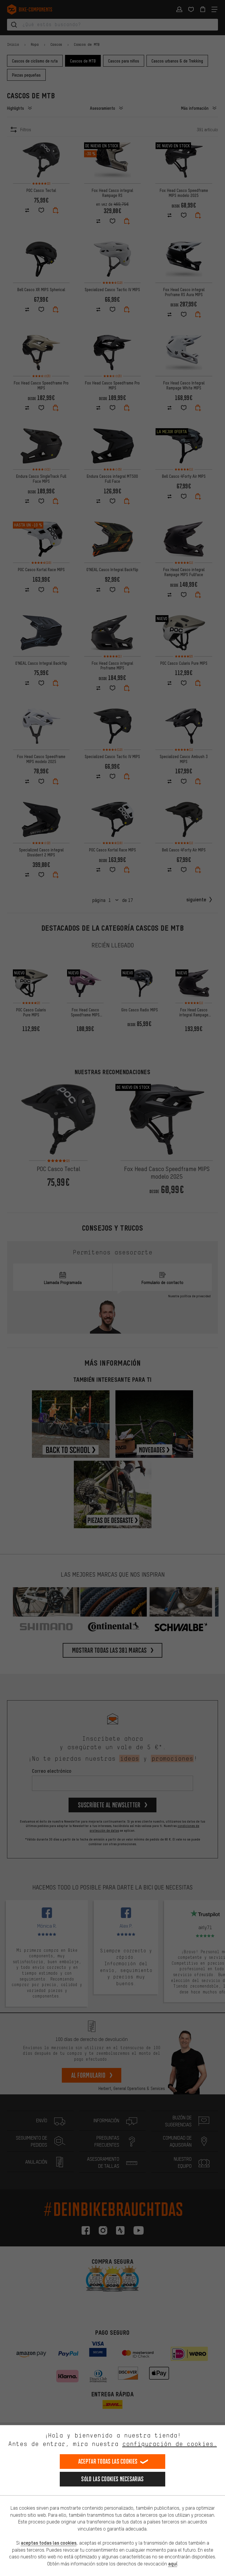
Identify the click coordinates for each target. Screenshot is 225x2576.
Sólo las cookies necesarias (112, 2479)
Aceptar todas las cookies (108, 2461)
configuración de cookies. (169, 2444)
